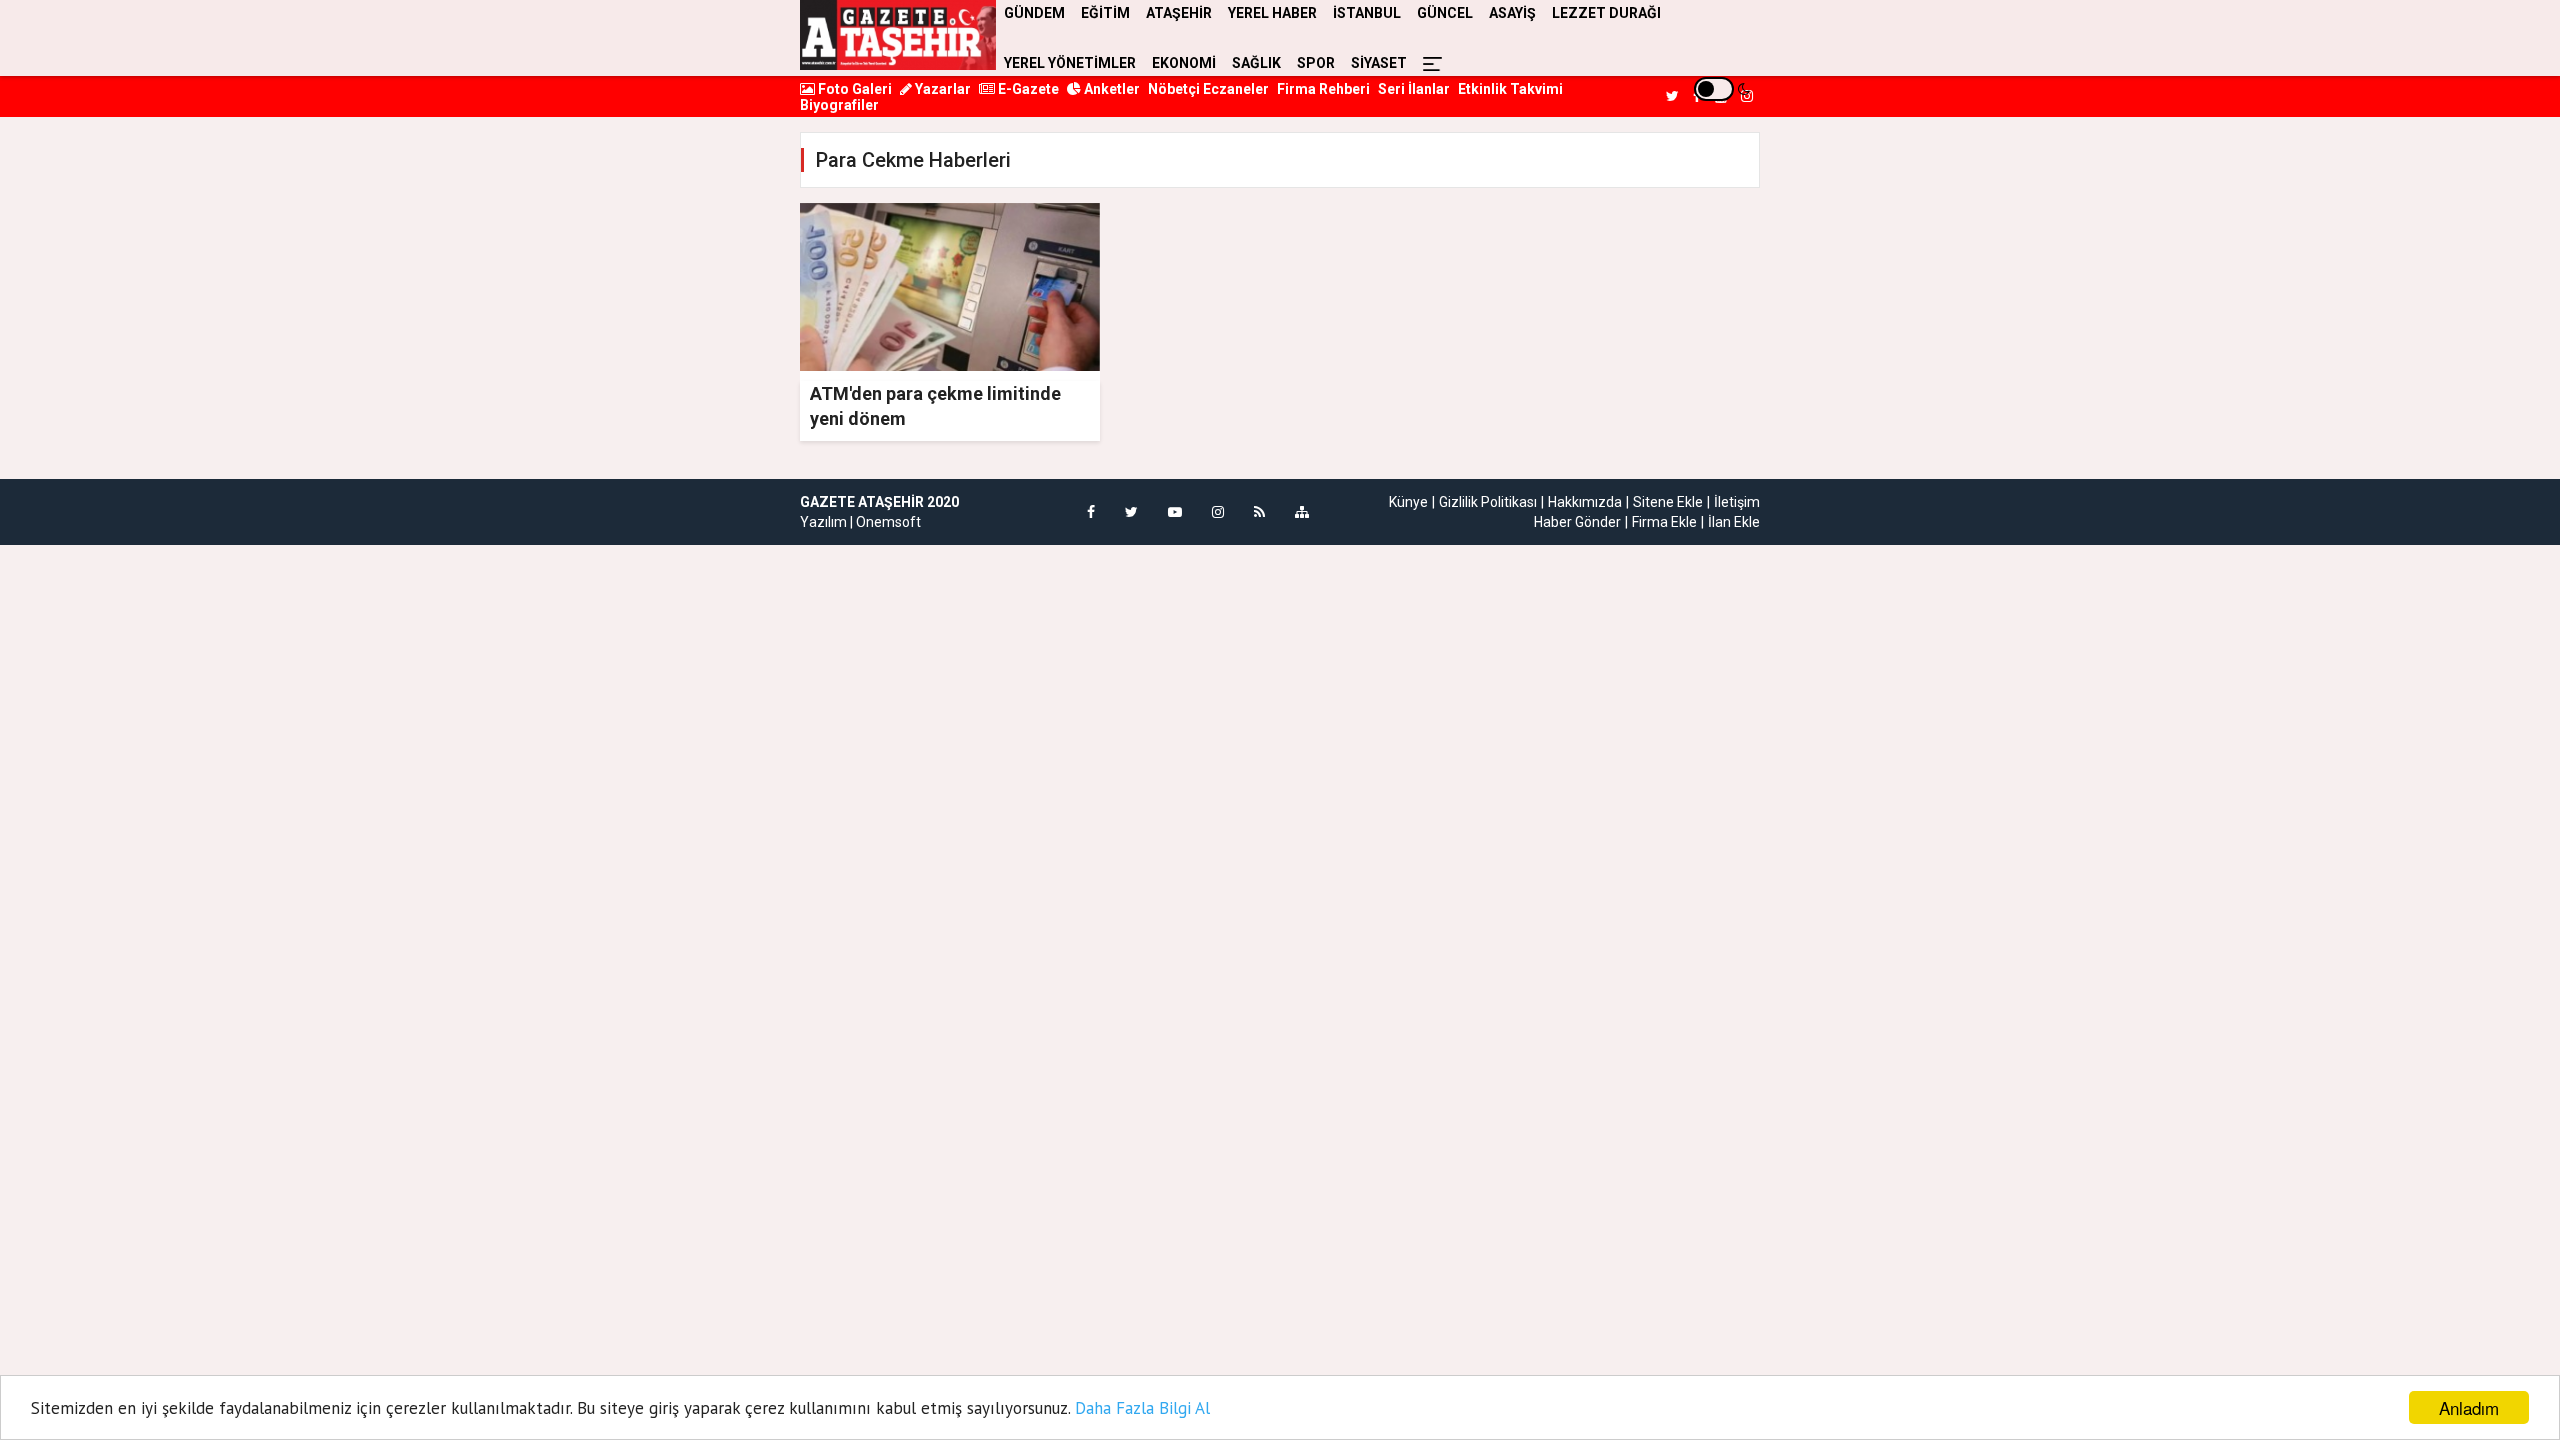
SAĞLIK (1256, 63)
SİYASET (1379, 63)
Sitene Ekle (1668, 502)
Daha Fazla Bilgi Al (1142, 1408)
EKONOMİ (1184, 63)
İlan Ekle (1734, 522)
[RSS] (1259, 512)
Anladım (2469, 1407)
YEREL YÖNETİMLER (1070, 63)
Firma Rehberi (1323, 89)
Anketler (1110, 89)
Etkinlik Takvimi (1510, 89)
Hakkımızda (1585, 502)
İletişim (1737, 502)
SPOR (1316, 63)
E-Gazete (1027, 89)
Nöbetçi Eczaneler (1208, 89)
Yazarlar (941, 89)
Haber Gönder (1577, 522)
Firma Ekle (1664, 522)
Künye (1408, 502)
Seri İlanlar (1414, 89)
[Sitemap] (1302, 512)
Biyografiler (839, 105)
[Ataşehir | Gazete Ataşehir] (898, 35)
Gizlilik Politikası (1488, 502)
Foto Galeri (853, 89)
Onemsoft (888, 522)
